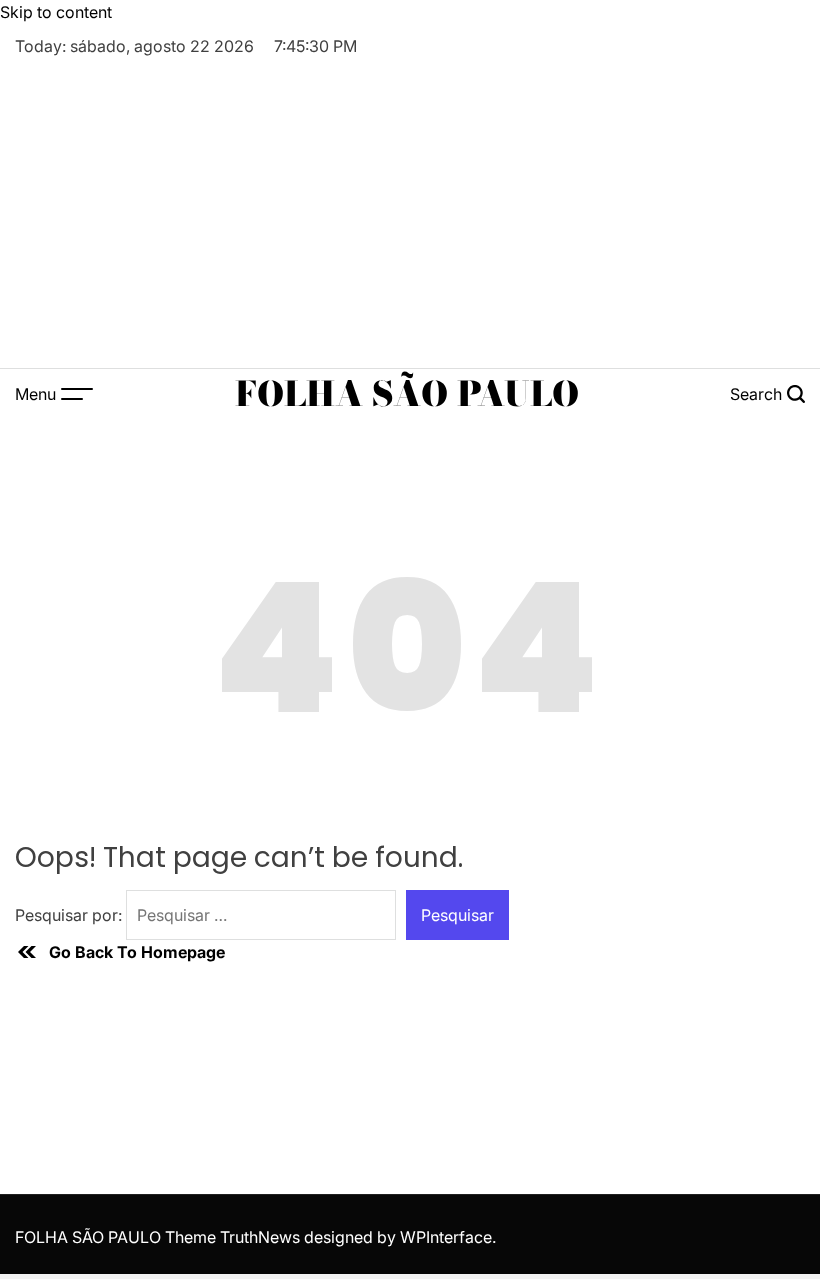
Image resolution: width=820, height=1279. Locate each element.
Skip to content (56, 12)
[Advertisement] (410, 208)
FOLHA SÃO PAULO (407, 394)
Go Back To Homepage (137, 952)
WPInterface (446, 1237)
